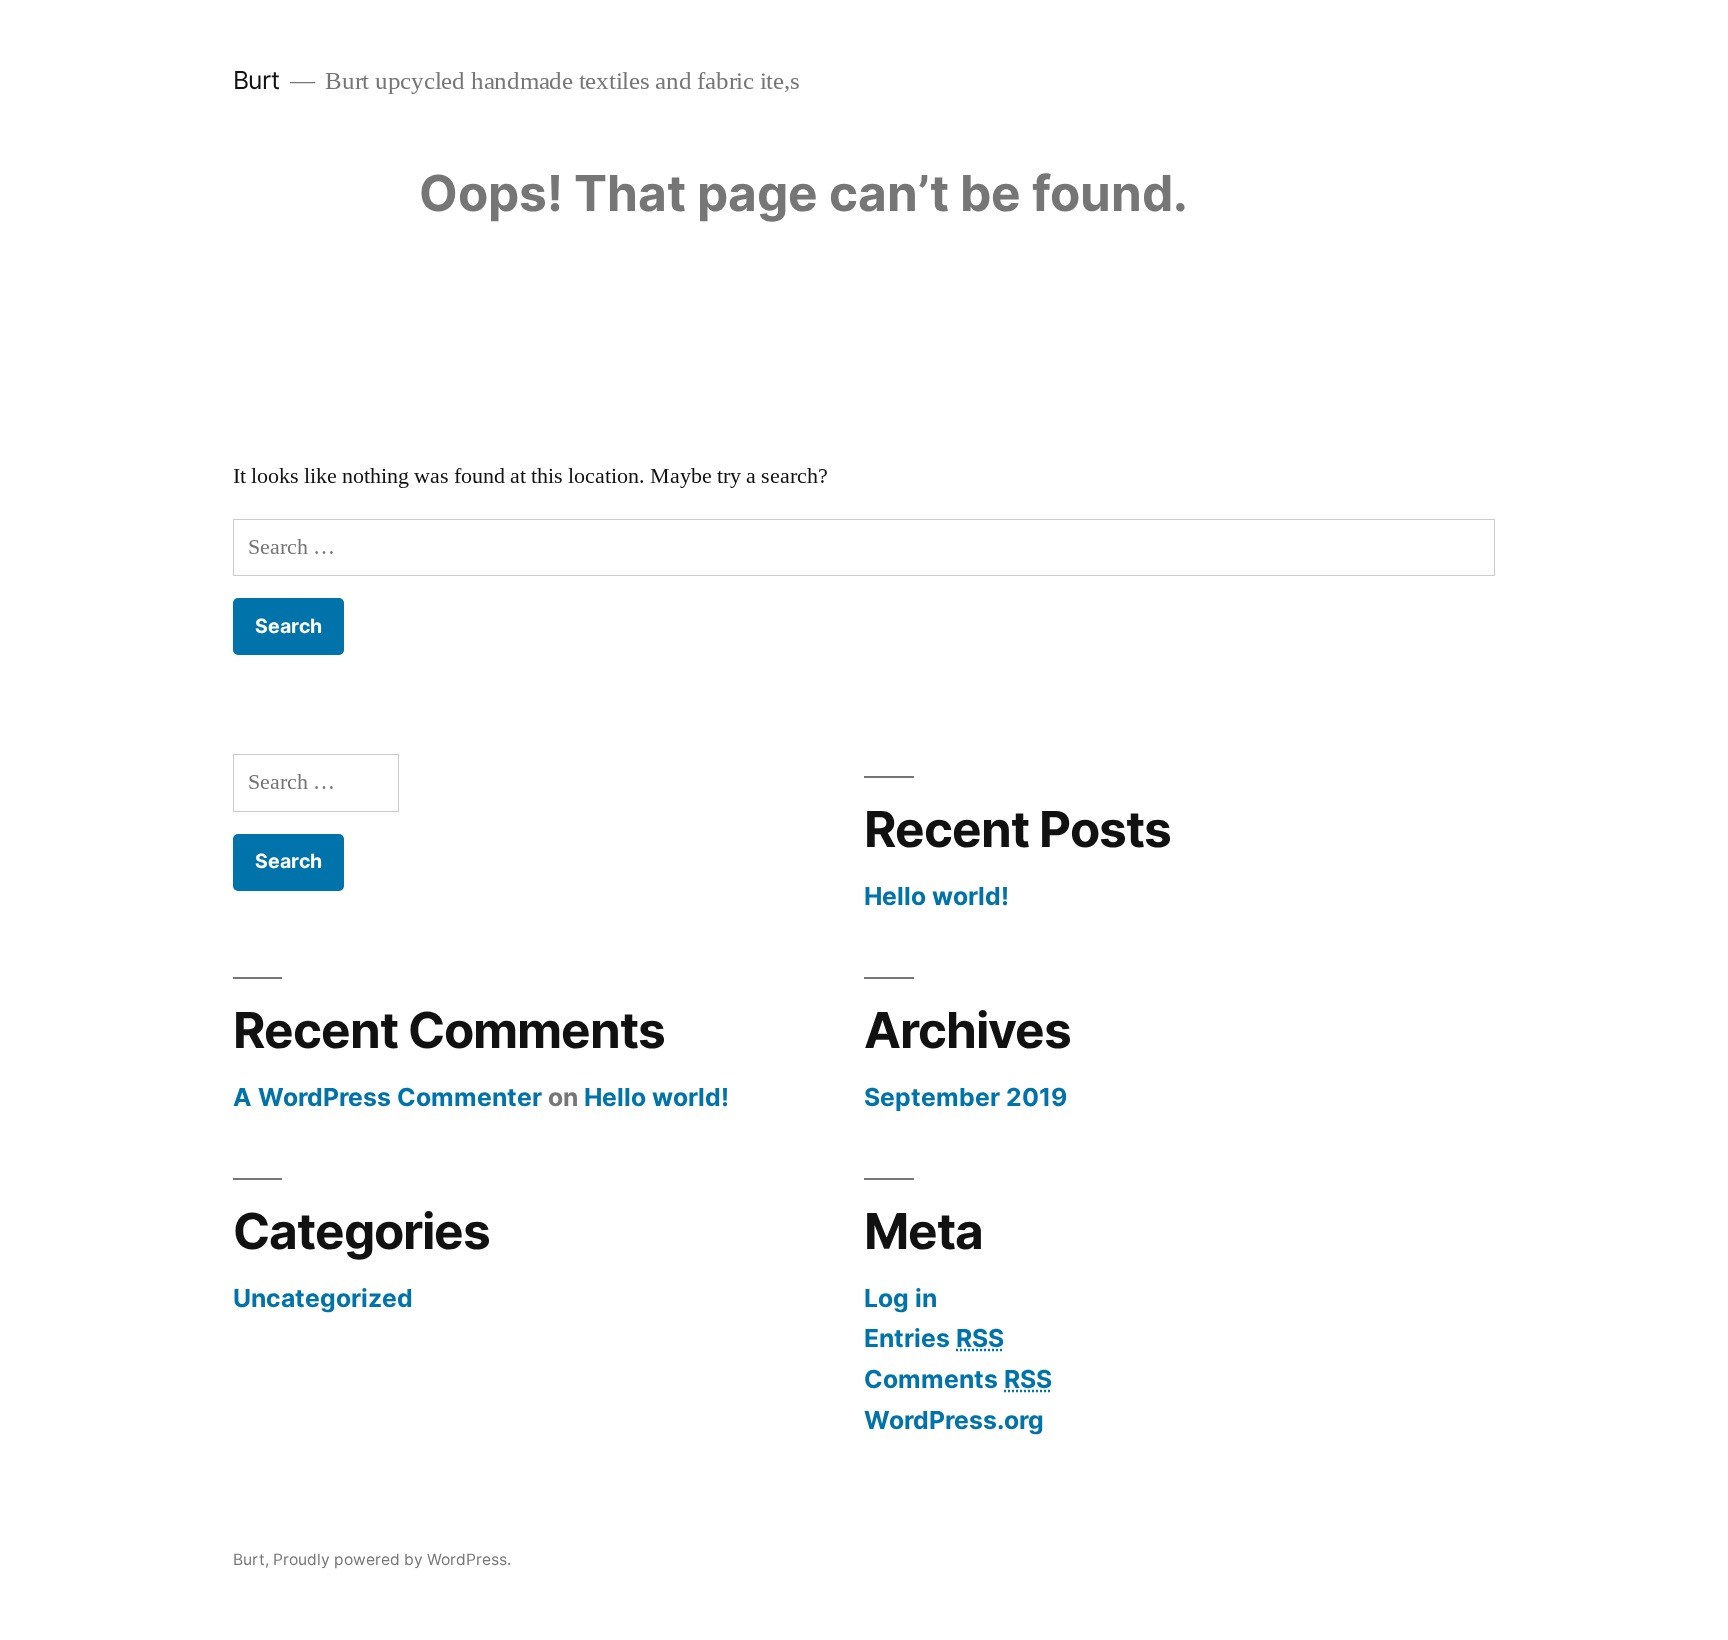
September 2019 (965, 1097)
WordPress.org (954, 1420)
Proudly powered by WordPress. (392, 1559)
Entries (934, 1338)
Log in (900, 1298)
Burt (256, 80)
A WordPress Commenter (387, 1097)
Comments (958, 1379)
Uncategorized (323, 1298)
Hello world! (936, 896)
